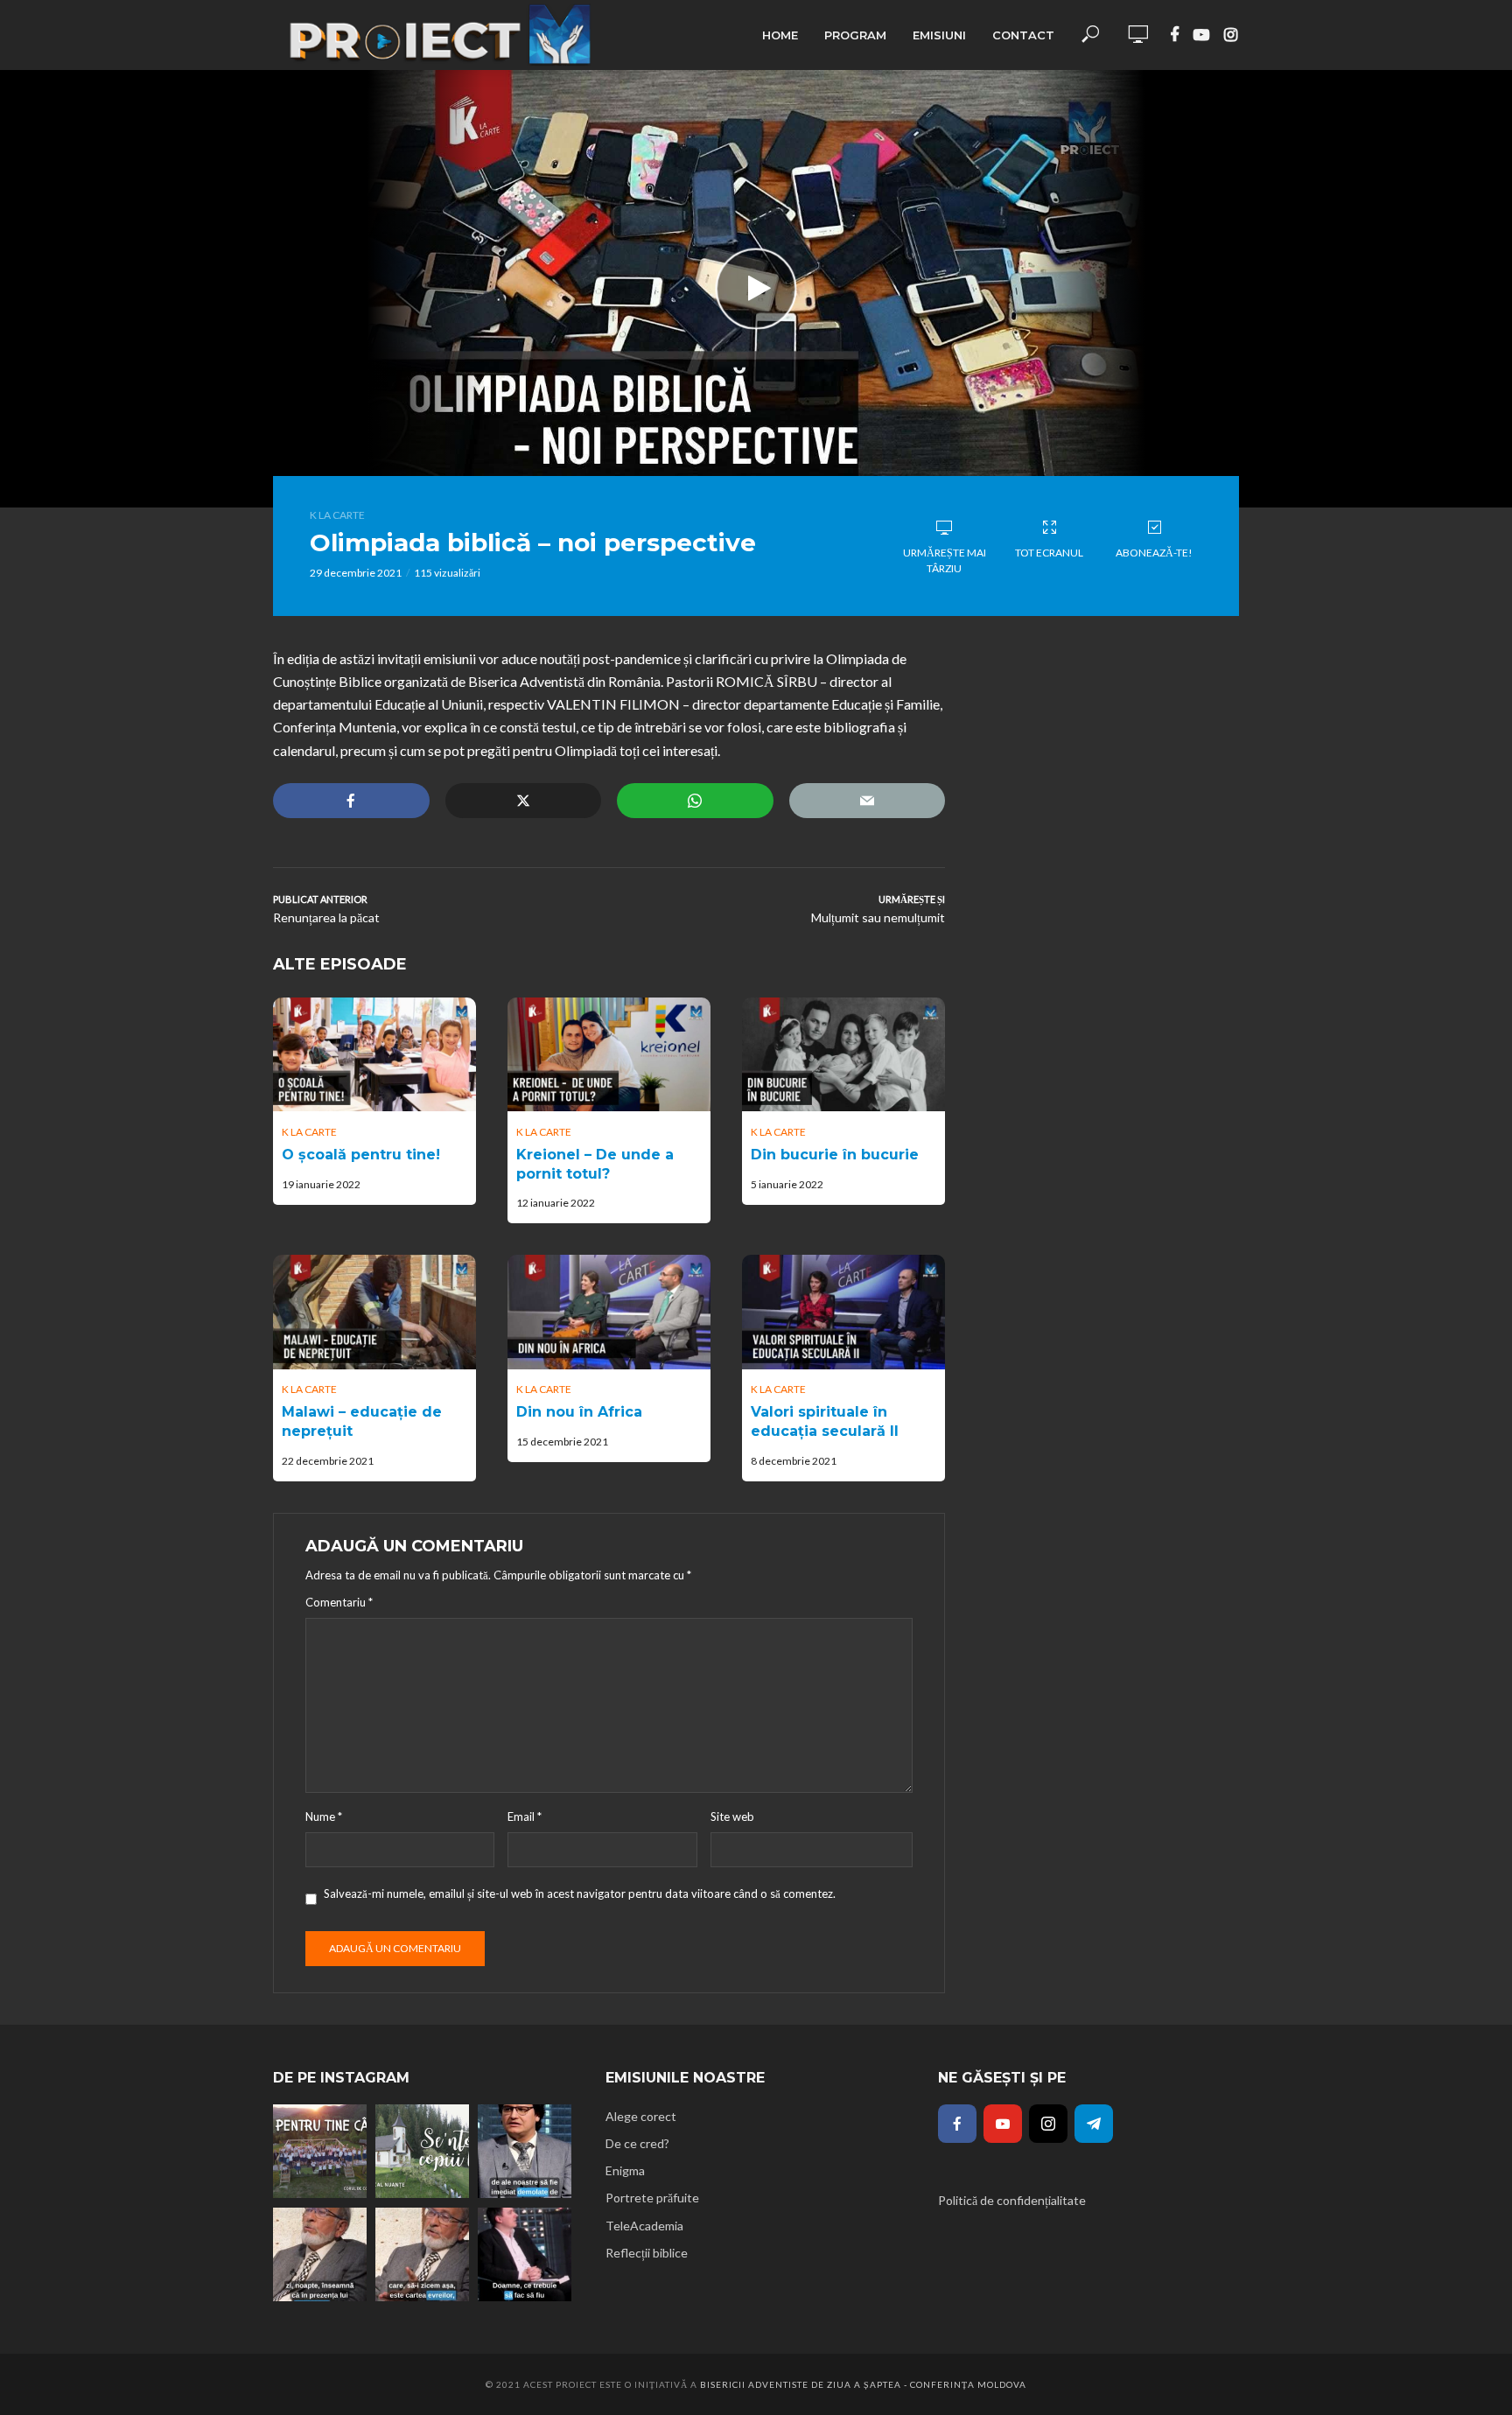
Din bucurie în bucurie (835, 1155)
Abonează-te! (1154, 553)
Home (780, 35)
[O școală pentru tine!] (374, 1054)
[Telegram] (1094, 2124)
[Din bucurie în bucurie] (843, 1054)
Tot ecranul (1049, 553)
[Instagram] (1048, 2124)
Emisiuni (939, 35)
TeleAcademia (644, 2226)
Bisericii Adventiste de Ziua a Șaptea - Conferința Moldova (863, 2384)
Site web (732, 1816)
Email (525, 1816)
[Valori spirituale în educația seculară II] (843, 1312)
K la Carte (337, 515)
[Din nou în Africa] (609, 1312)
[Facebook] (957, 2124)
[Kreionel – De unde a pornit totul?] (609, 1054)
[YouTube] (1003, 2124)
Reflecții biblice (647, 2253)
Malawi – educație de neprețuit (362, 1421)
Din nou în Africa (579, 1412)
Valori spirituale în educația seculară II (825, 1421)
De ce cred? (637, 2143)
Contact (1023, 35)
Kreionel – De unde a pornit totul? (595, 1164)
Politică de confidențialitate (1012, 2200)
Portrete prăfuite (652, 2198)
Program (855, 35)
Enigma (625, 2170)
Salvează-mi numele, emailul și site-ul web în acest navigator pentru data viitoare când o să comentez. (580, 1893)
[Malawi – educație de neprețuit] (374, 1312)
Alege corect (641, 2116)
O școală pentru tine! (361, 1155)
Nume (324, 1816)
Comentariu (339, 1602)
